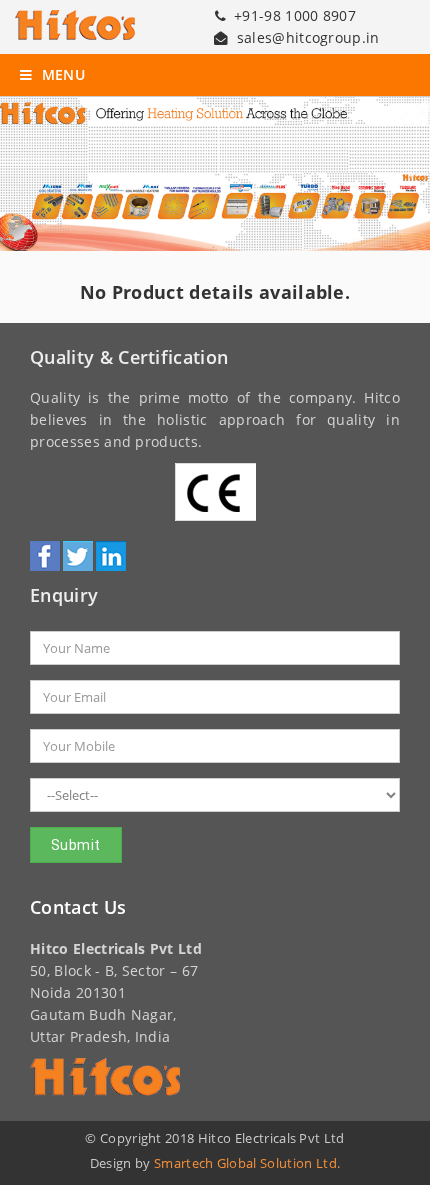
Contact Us (78, 907)
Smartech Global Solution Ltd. (247, 1163)
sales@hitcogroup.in (308, 38)
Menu (61, 75)
